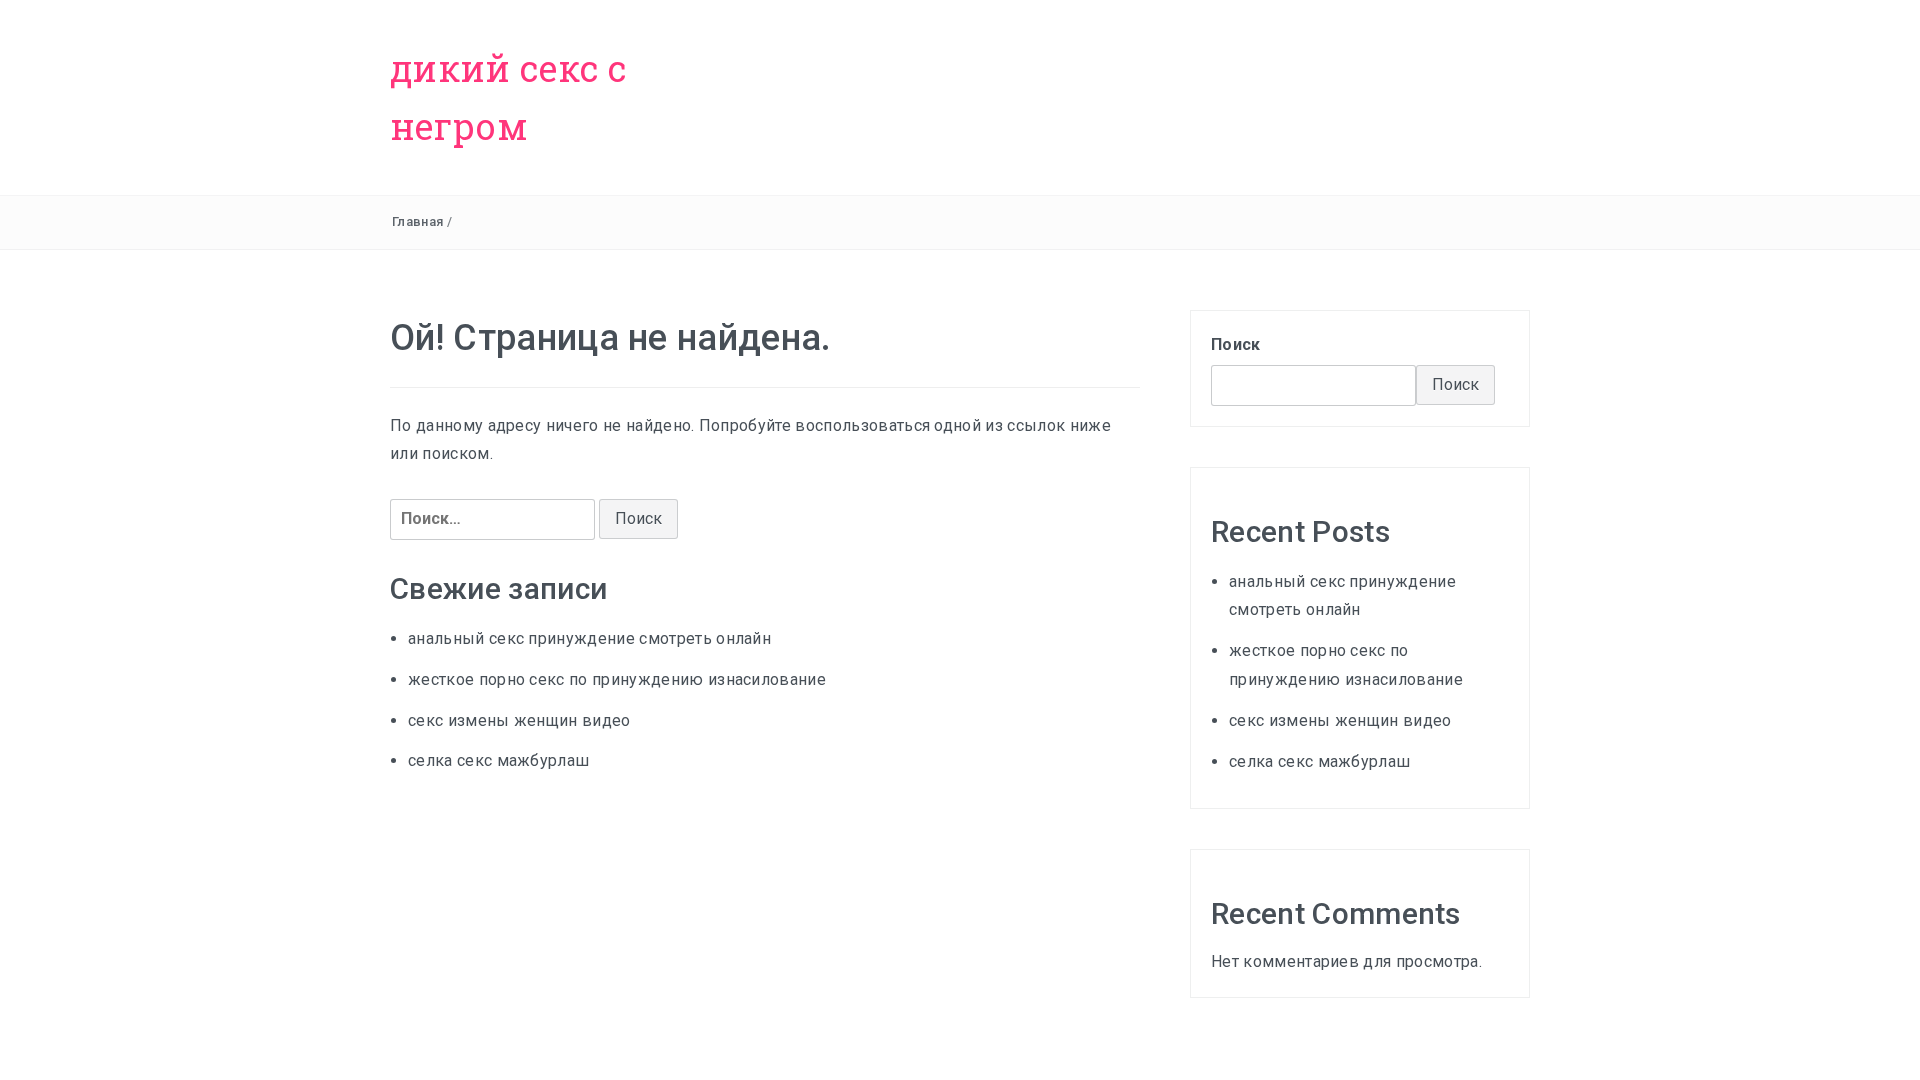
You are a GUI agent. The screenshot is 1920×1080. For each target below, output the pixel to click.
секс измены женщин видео (519, 720)
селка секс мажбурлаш (498, 760)
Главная (417, 221)
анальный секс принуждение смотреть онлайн (589, 638)
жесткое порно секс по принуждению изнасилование (617, 679)
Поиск (1236, 344)
